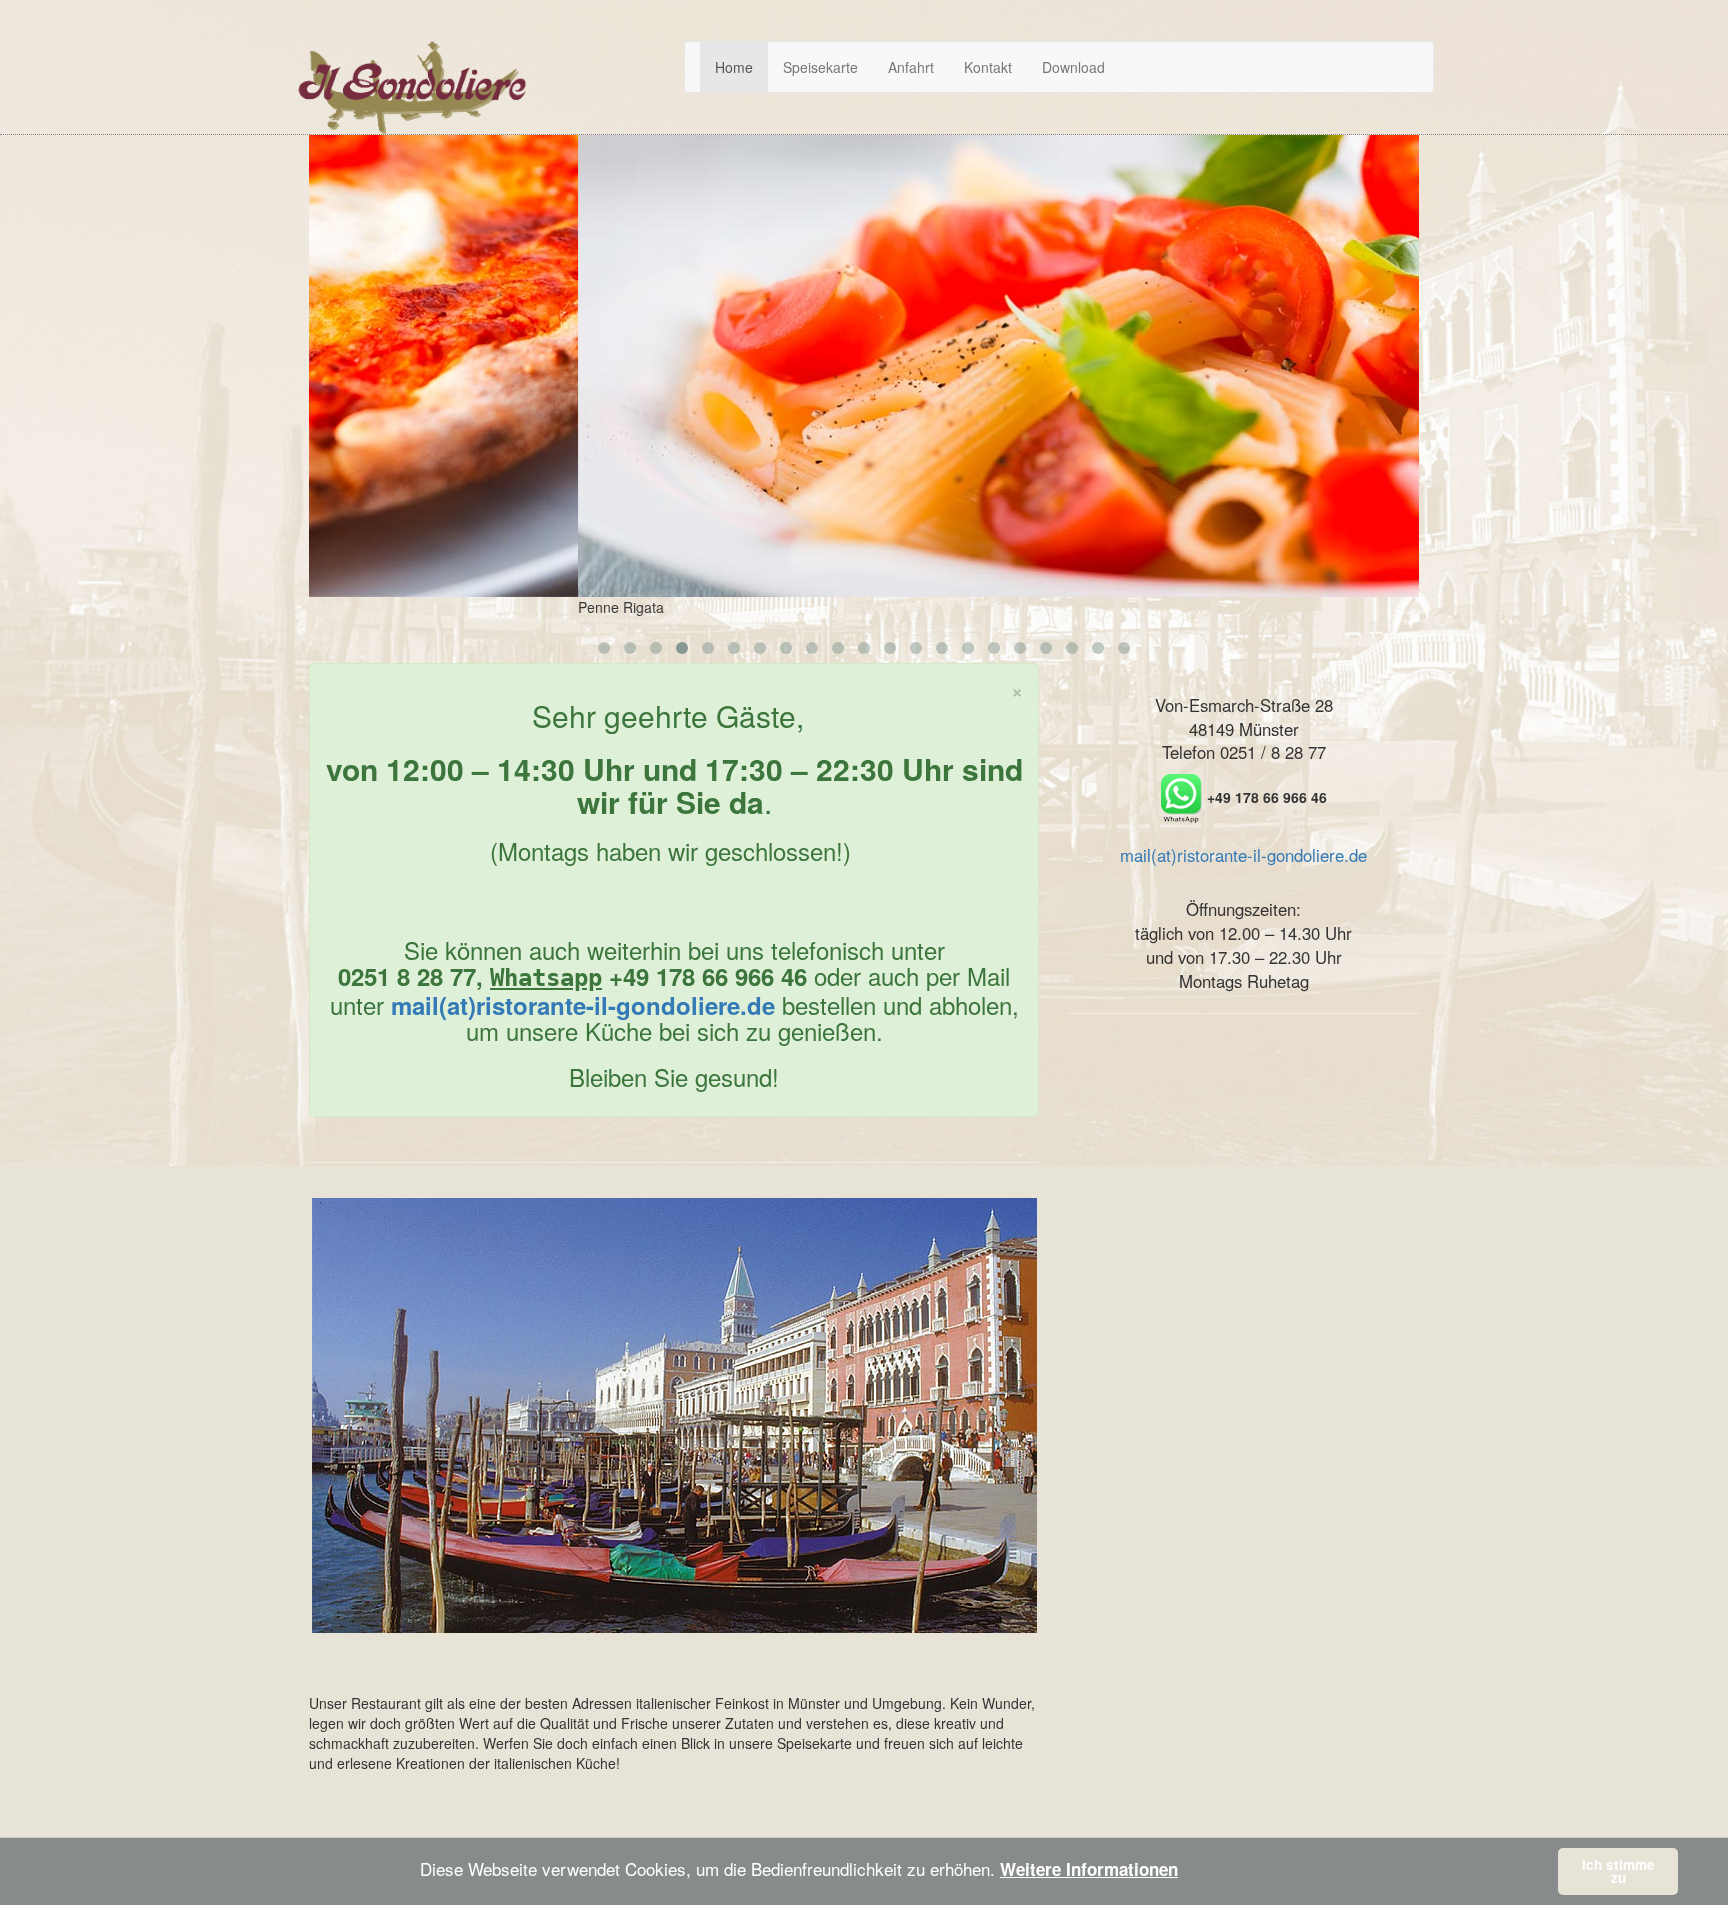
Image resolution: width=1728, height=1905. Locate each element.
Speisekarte (820, 67)
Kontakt (988, 67)
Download (1073, 67)
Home (734, 67)
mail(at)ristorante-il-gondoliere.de (583, 1005)
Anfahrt (911, 67)
